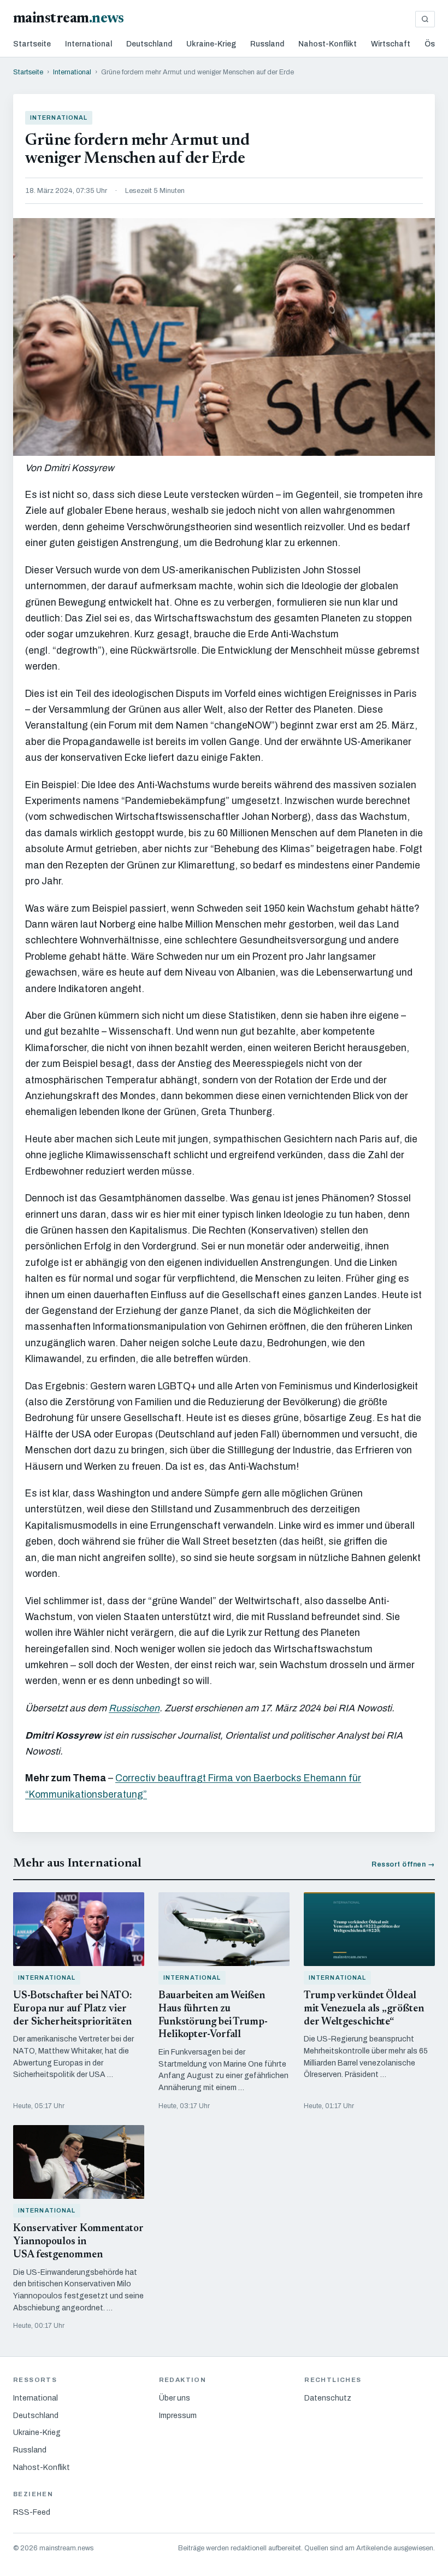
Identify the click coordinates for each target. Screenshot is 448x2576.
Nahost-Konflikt (328, 44)
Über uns (175, 2398)
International (89, 44)
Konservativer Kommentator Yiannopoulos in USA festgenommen (78, 2242)
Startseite (32, 44)
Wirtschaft (391, 44)
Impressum (178, 2416)
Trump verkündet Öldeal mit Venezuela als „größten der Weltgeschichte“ (364, 2009)
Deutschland (149, 44)
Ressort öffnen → (403, 1864)
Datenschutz (328, 2398)
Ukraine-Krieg (211, 44)
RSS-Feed (32, 2512)
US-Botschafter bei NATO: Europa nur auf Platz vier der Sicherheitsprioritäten (72, 2009)
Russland (267, 44)
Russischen (134, 1708)
